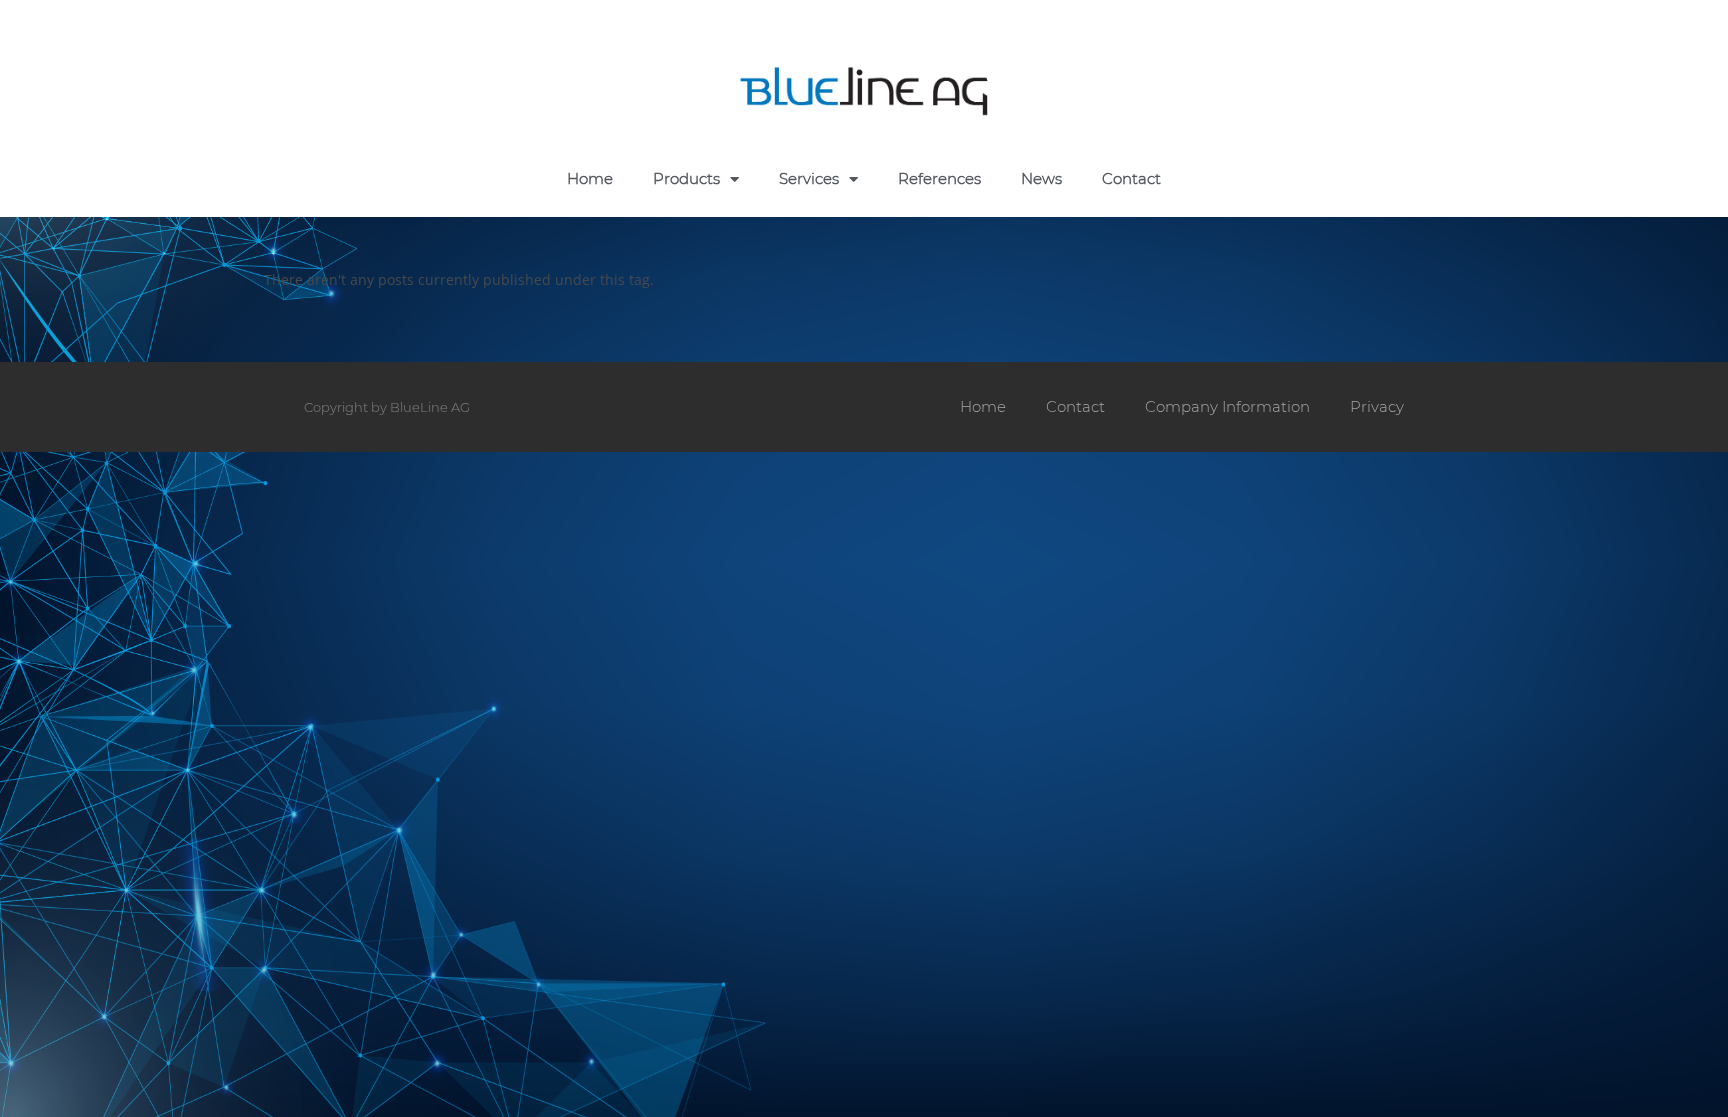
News (1041, 178)
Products (686, 178)
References (939, 178)
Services (809, 178)
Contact (1131, 178)
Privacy (1377, 406)
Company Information (1227, 406)
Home (590, 178)
